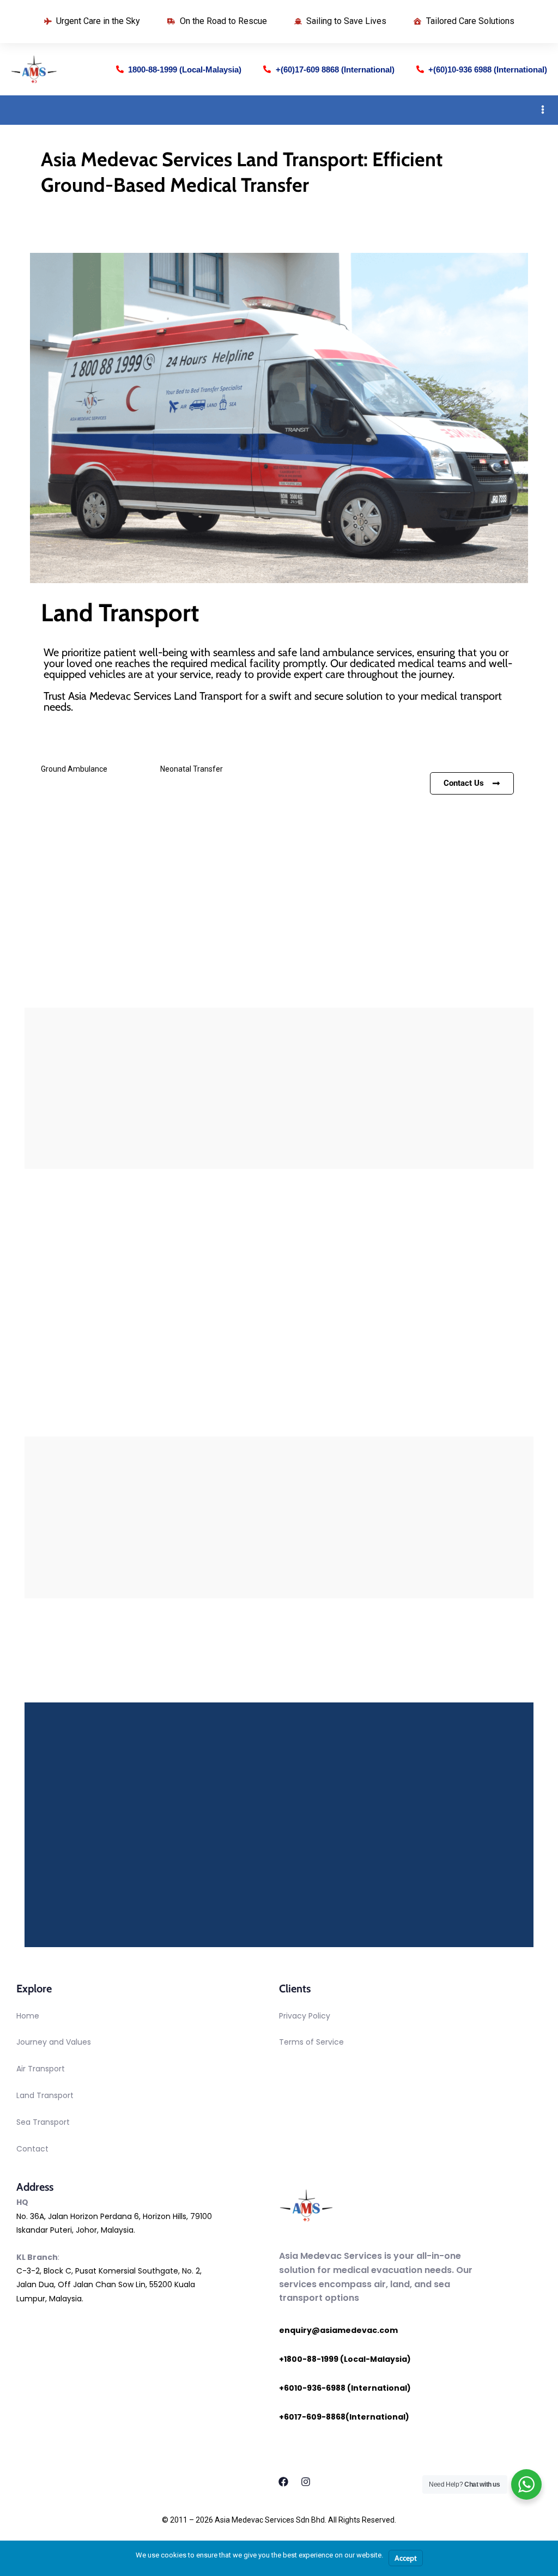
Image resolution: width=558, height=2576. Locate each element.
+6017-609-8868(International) (344, 2417)
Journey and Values (54, 2042)
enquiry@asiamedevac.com (338, 2330)
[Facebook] (283, 2482)
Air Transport (41, 2069)
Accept (406, 2558)
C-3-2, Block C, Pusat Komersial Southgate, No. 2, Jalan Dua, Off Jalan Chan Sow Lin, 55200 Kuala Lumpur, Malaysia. (109, 2284)
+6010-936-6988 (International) (345, 2388)
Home (28, 2016)
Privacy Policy (305, 2016)
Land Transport (45, 2095)
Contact (32, 2149)
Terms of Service (311, 2042)
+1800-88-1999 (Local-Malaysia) (345, 2359)
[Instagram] (306, 2482)
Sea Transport (43, 2122)
